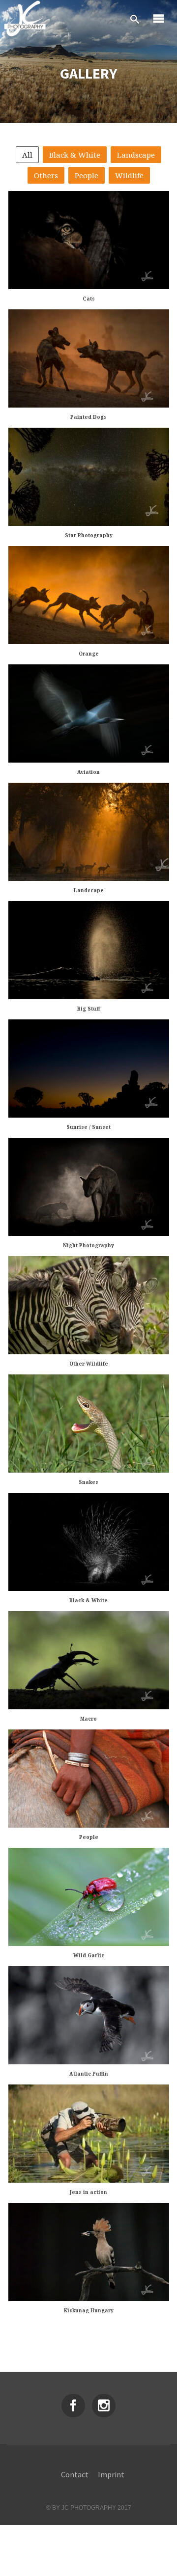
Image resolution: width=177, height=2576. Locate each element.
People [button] (87, 175)
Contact (75, 2474)
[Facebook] (73, 2406)
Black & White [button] (75, 155)
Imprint (111, 2474)
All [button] (27, 155)
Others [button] (46, 175)
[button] (88, 240)
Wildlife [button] (129, 175)
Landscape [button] (136, 155)
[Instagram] (104, 2406)
